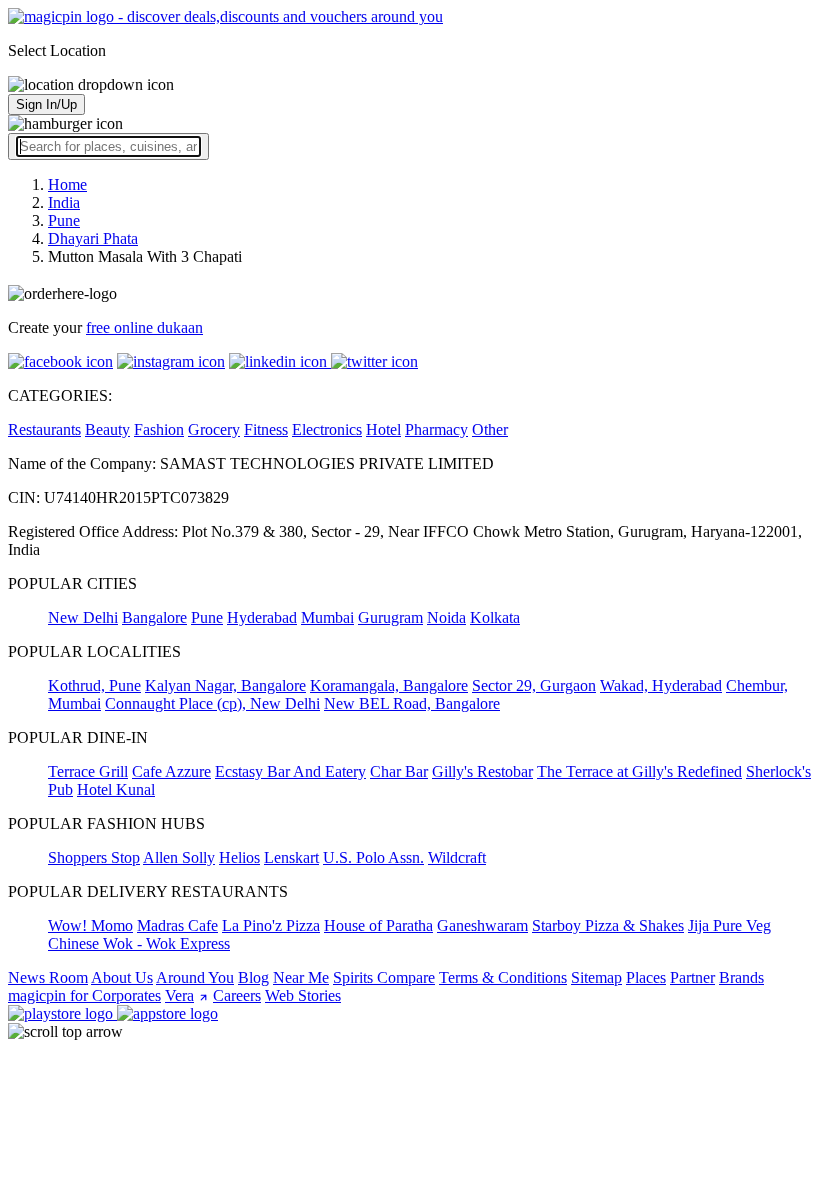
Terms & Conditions (503, 977)
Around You (195, 977)
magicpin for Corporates (84, 995)
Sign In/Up (46, 104)
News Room (48, 977)
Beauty (107, 429)
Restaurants (44, 429)
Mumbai (327, 617)
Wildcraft (457, 857)
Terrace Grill (88, 771)
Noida (446, 617)
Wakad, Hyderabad (661, 685)
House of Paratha (378, 925)
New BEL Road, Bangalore (412, 703)
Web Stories (303, 995)
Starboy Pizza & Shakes (608, 925)
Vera (179, 995)
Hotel (383, 429)
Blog (253, 977)
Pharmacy (436, 429)
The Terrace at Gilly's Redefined (639, 771)
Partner (692, 977)
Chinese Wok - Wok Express (139, 943)
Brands (741, 977)
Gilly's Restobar (482, 771)
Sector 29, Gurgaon (534, 685)
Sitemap (596, 977)
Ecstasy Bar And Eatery (290, 771)
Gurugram (390, 617)
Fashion (159, 429)
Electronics (327, 429)
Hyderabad (262, 617)
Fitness (266, 429)
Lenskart (291, 857)
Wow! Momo (90, 925)
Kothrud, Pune (94, 685)
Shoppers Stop (94, 857)
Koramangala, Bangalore (389, 685)
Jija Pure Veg (729, 925)
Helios (239, 857)
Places (646, 977)
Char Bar (399, 771)
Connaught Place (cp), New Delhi (212, 703)
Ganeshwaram (482, 925)
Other (490, 429)
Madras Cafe (177, 925)
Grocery (214, 429)
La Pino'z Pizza (271, 925)
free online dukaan (144, 327)
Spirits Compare (384, 977)
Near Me (301, 977)
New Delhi (83, 617)
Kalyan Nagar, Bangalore (225, 685)
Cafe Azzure (171, 771)
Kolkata (495, 617)
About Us (122, 977)
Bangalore (154, 617)
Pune (207, 617)
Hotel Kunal (116, 789)
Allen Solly (179, 857)
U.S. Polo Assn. (373, 857)
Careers (237, 995)
